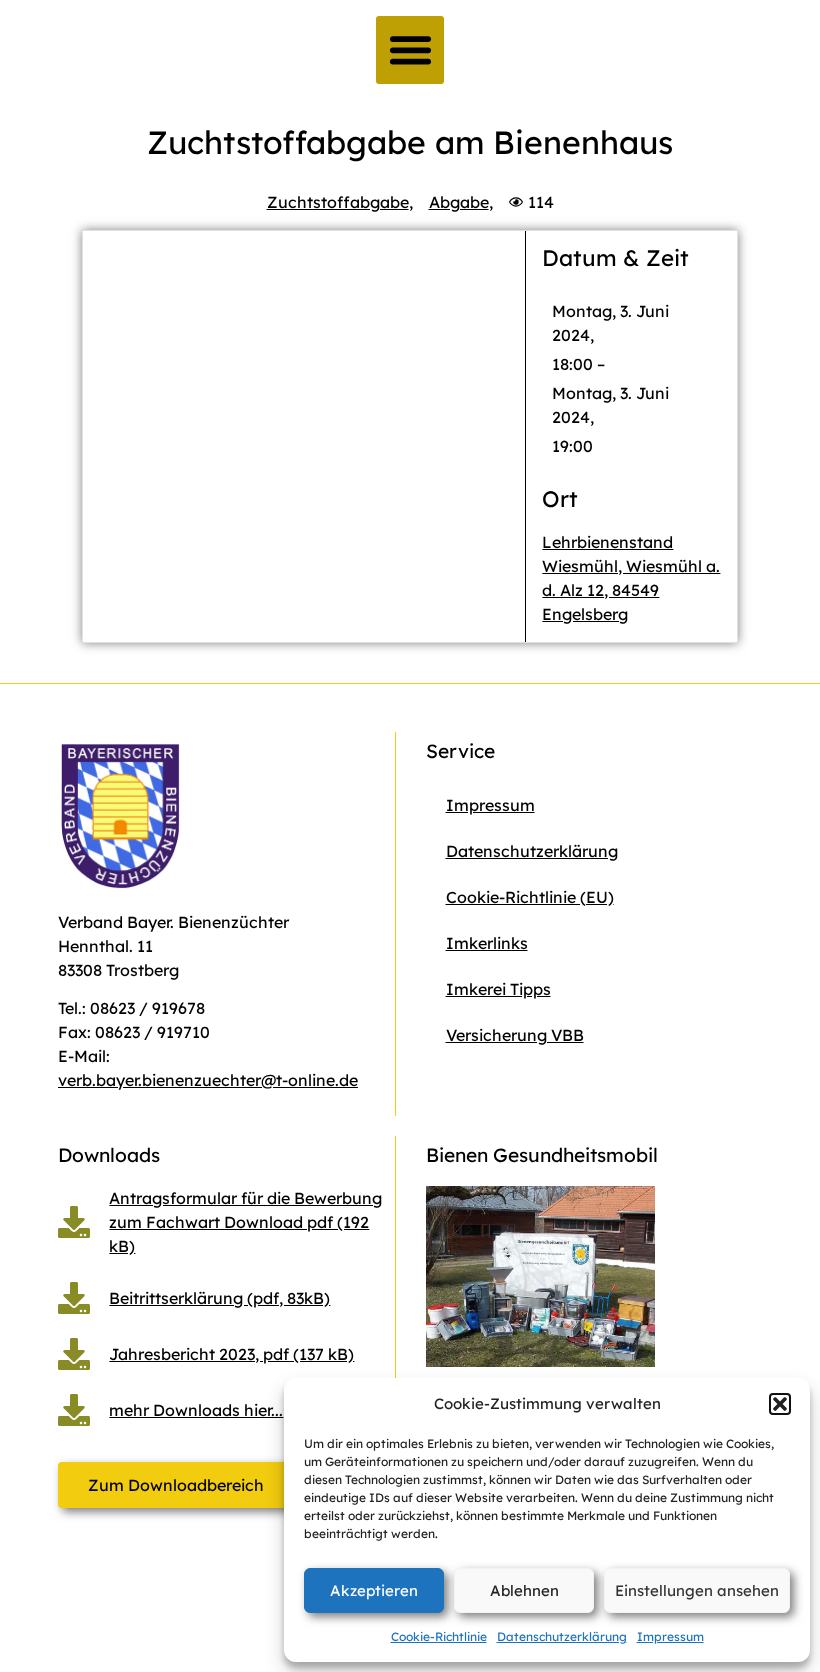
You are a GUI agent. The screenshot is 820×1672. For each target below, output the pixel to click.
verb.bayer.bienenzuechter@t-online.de (208, 1080)
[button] (780, 1404)
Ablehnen (524, 1590)
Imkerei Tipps (498, 989)
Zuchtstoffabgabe (338, 202)
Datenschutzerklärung (562, 1636)
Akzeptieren (374, 1590)
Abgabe (459, 202)
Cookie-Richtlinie (439, 1636)
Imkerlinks (487, 943)
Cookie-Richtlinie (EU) (530, 897)
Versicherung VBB (515, 1035)
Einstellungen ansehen (697, 1590)
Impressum (670, 1636)
